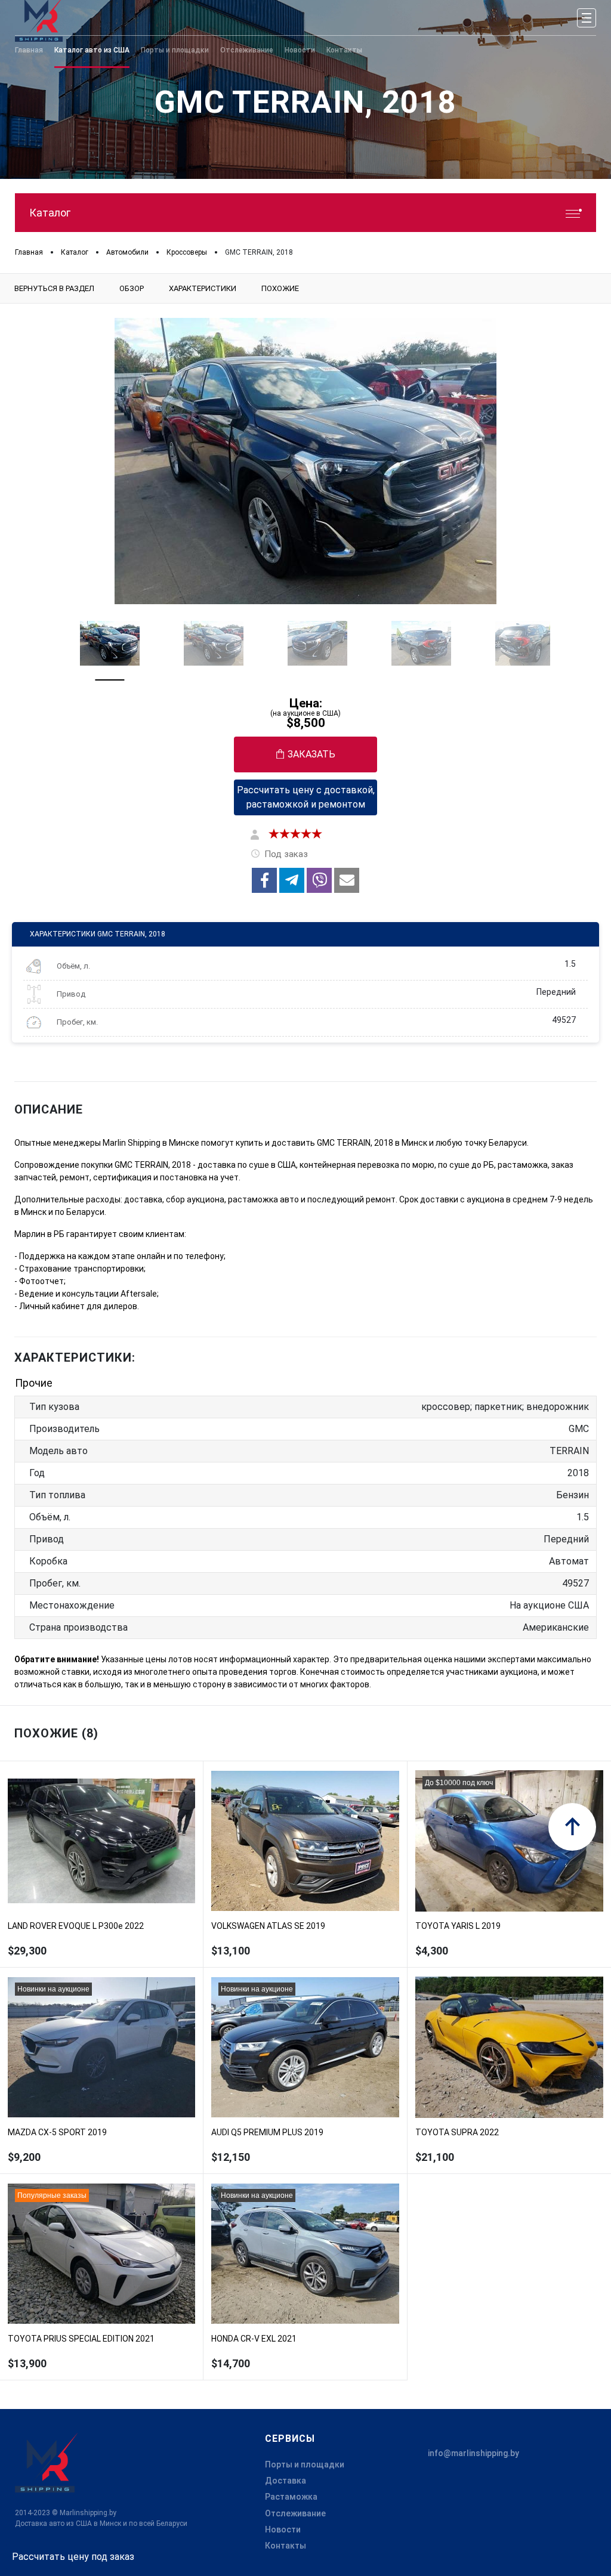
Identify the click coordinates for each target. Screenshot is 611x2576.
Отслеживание (295, 2513)
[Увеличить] (305, 461)
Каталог (50, 213)
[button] (264, 880)
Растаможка (291, 2497)
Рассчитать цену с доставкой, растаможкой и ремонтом (306, 797)
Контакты (286, 2546)
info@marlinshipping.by (473, 2453)
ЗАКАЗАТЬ (311, 754)
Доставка (286, 2481)
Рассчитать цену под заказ (73, 2557)
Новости (283, 2529)
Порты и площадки (305, 2464)
